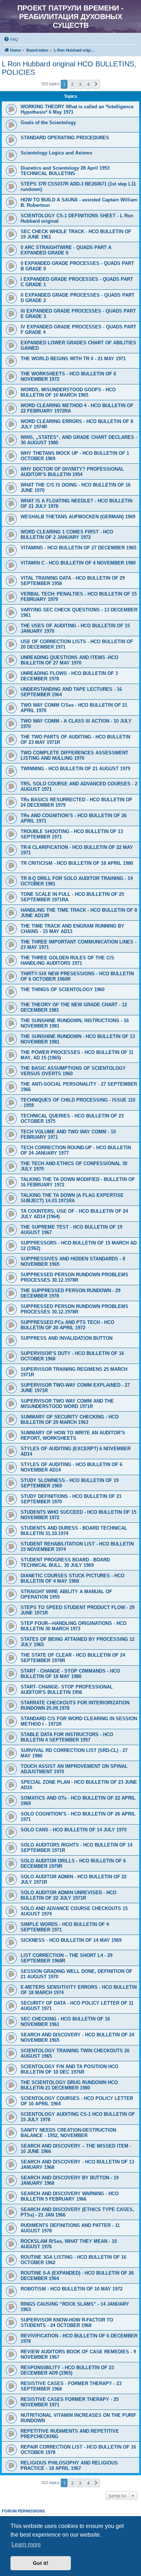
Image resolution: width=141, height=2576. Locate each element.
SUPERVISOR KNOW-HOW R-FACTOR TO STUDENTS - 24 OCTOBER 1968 (67, 2323)
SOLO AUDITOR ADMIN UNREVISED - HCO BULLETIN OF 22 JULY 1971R (69, 1895)
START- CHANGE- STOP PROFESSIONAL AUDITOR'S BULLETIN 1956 (67, 1690)
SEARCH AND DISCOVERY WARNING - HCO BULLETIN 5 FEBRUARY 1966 (70, 2196)
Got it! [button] (41, 2563)
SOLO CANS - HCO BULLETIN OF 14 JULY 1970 (74, 1830)
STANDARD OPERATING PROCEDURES (65, 138)
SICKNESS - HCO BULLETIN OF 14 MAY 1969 (71, 1940)
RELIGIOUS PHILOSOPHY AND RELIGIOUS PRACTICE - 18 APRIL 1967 (69, 2466)
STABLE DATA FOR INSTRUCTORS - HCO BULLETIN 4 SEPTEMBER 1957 (67, 1737)
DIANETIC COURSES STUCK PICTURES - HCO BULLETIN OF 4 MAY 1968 (72, 1578)
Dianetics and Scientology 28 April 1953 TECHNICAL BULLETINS (65, 171)
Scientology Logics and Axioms (56, 153)
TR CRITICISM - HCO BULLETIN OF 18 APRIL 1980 (77, 863)
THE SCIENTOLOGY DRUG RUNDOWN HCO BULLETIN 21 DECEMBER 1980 (69, 2085)
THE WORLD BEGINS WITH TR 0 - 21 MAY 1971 (73, 359)
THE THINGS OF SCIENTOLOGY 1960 (63, 990)
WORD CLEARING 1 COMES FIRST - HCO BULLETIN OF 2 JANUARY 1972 (67, 535)
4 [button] (88, 84)
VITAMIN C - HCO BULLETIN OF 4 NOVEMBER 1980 (78, 563)
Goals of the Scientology (48, 123)
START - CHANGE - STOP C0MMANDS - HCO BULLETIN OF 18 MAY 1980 (70, 1674)
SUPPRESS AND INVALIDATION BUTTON (67, 1338)
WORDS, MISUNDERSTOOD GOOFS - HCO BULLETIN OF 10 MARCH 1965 (68, 392)
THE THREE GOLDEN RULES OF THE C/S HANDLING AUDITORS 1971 (67, 960)
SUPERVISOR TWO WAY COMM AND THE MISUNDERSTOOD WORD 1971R (67, 1404)
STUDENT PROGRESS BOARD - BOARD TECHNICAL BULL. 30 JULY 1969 (65, 1562)
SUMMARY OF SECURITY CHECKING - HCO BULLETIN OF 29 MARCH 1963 (70, 1420)
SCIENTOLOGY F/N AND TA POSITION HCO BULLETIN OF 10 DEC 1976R (69, 2069)
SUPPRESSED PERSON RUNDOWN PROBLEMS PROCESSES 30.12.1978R (74, 1277)
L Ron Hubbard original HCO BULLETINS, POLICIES (69, 68)
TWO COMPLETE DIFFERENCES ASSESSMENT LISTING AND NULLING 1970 (74, 755)
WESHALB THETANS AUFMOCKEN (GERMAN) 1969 (78, 517)
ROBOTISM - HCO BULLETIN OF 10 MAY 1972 (72, 2289)
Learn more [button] (26, 2544)
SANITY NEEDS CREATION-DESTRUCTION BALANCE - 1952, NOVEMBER (68, 2133)
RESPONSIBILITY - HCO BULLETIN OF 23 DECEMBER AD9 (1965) (67, 2370)
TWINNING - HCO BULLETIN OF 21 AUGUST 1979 (75, 769)
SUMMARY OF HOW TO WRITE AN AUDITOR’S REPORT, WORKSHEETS (73, 1435)
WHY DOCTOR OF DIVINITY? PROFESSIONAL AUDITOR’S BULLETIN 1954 (72, 472)
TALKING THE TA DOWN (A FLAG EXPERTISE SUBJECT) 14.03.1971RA (72, 1198)
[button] (96, 84)
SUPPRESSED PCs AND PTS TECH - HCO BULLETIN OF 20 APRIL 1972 (67, 1325)
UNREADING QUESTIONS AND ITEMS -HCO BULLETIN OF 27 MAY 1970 (69, 660)
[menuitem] (11, 39)
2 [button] (72, 84)
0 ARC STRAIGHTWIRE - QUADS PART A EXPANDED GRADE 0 (66, 250)
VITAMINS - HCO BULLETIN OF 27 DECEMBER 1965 (78, 548)
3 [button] (80, 84)
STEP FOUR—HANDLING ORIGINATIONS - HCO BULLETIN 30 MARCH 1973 (74, 1626)
